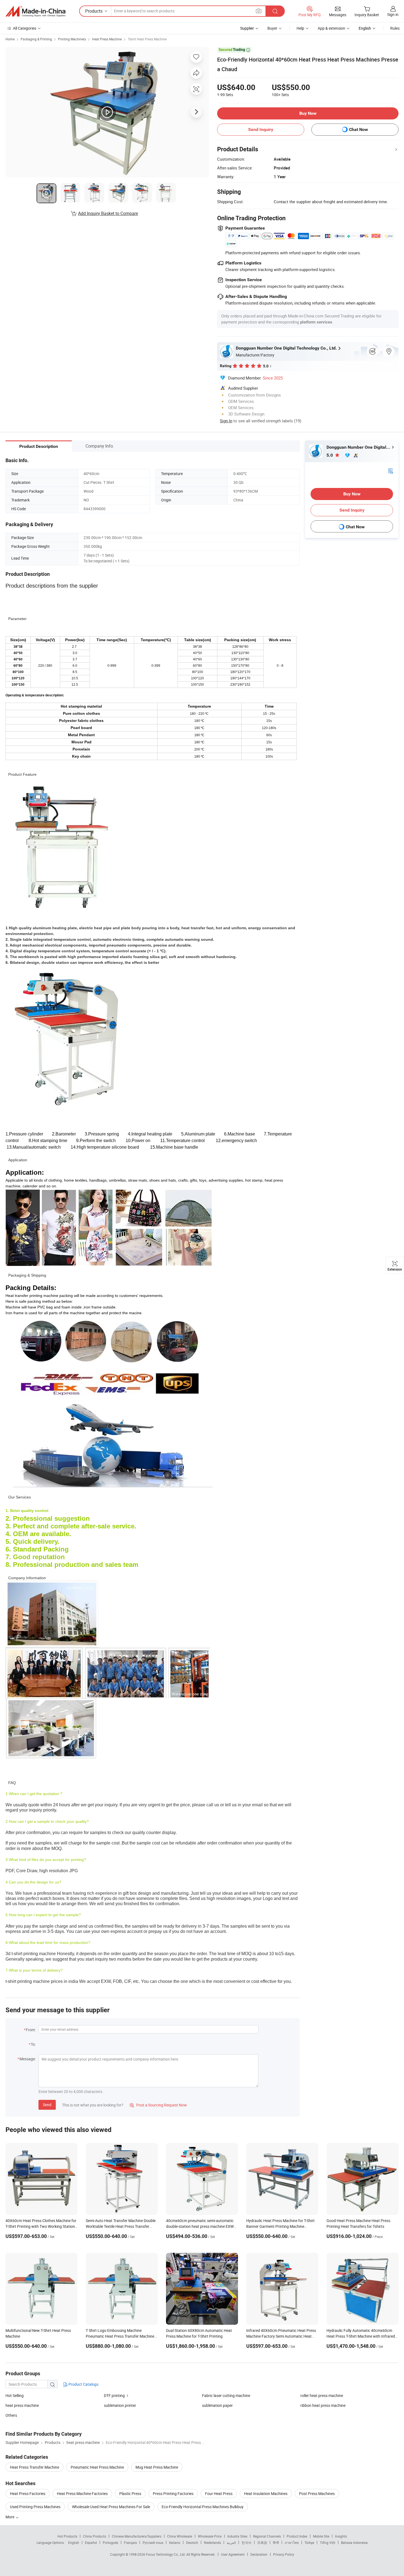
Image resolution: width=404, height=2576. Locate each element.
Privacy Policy (284, 2554)
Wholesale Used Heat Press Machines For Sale (111, 2507)
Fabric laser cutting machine (226, 2395)
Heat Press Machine (107, 39)
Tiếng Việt (328, 2542)
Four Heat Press (219, 2493)
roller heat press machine (322, 2395)
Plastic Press (130, 2493)
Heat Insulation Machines (266, 2493)
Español (91, 2542)
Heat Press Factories (28, 2493)
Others (11, 2415)
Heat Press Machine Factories (82, 2493)
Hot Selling (15, 2395)
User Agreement (233, 2554)
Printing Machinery (72, 39)
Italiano (175, 2542)
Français (130, 2542)
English (74, 2542)
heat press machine (22, 2405)
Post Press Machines (317, 2493)
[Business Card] (391, 471)
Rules (395, 28)
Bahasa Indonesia (354, 2542)
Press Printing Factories (173, 2493)
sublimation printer (120, 2405)
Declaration (259, 2554)
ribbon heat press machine (323, 2405)
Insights (341, 2536)
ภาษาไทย (292, 2542)
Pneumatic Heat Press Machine (97, 2467)
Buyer (272, 28)
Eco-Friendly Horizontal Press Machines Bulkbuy (203, 2507)
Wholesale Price (210, 2536)
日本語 (262, 2542)
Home (10, 39)
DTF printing (114, 2395)
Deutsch (192, 2542)
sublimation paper (217, 2405)
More (10, 2517)
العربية (231, 2542)
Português (110, 2542)
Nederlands (212, 2542)
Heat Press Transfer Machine (34, 2467)
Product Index (297, 2536)
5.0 (330, 455)
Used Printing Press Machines (35, 2507)
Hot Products (67, 2536)
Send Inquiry (261, 129)
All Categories (25, 28)
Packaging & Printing (36, 39)
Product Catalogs (83, 2384)
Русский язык (153, 2542)
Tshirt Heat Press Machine (147, 39)
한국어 (247, 2542)
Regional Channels (267, 2536)
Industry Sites (237, 2536)
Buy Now (308, 113)
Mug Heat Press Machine (157, 2467)
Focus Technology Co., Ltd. (166, 2554)
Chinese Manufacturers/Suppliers (137, 2536)
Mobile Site (321, 2536)
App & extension (331, 28)
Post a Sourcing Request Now (158, 2105)
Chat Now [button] (359, 129)
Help (300, 28)
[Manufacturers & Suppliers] (35, 11)
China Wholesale (180, 2536)
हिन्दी (276, 2542)
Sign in (393, 14)
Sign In (226, 421)
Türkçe (309, 2542)
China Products (95, 2536)
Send (47, 2105)
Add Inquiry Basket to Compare (108, 213)
